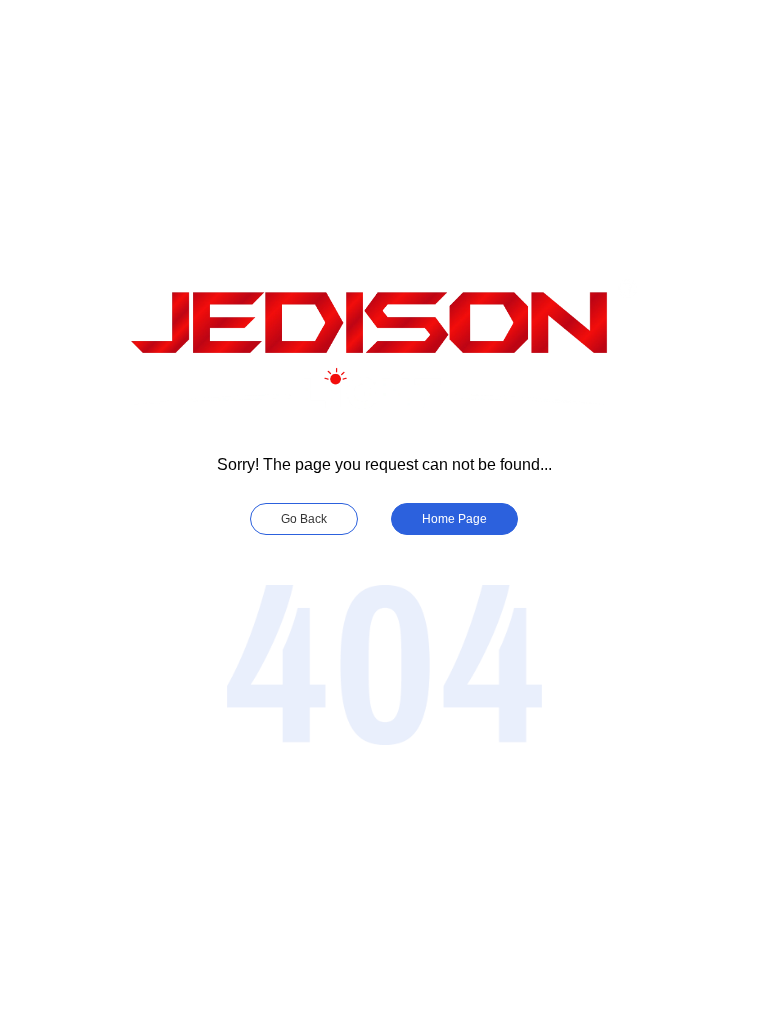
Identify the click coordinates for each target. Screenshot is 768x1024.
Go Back (304, 519)
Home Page (454, 519)
